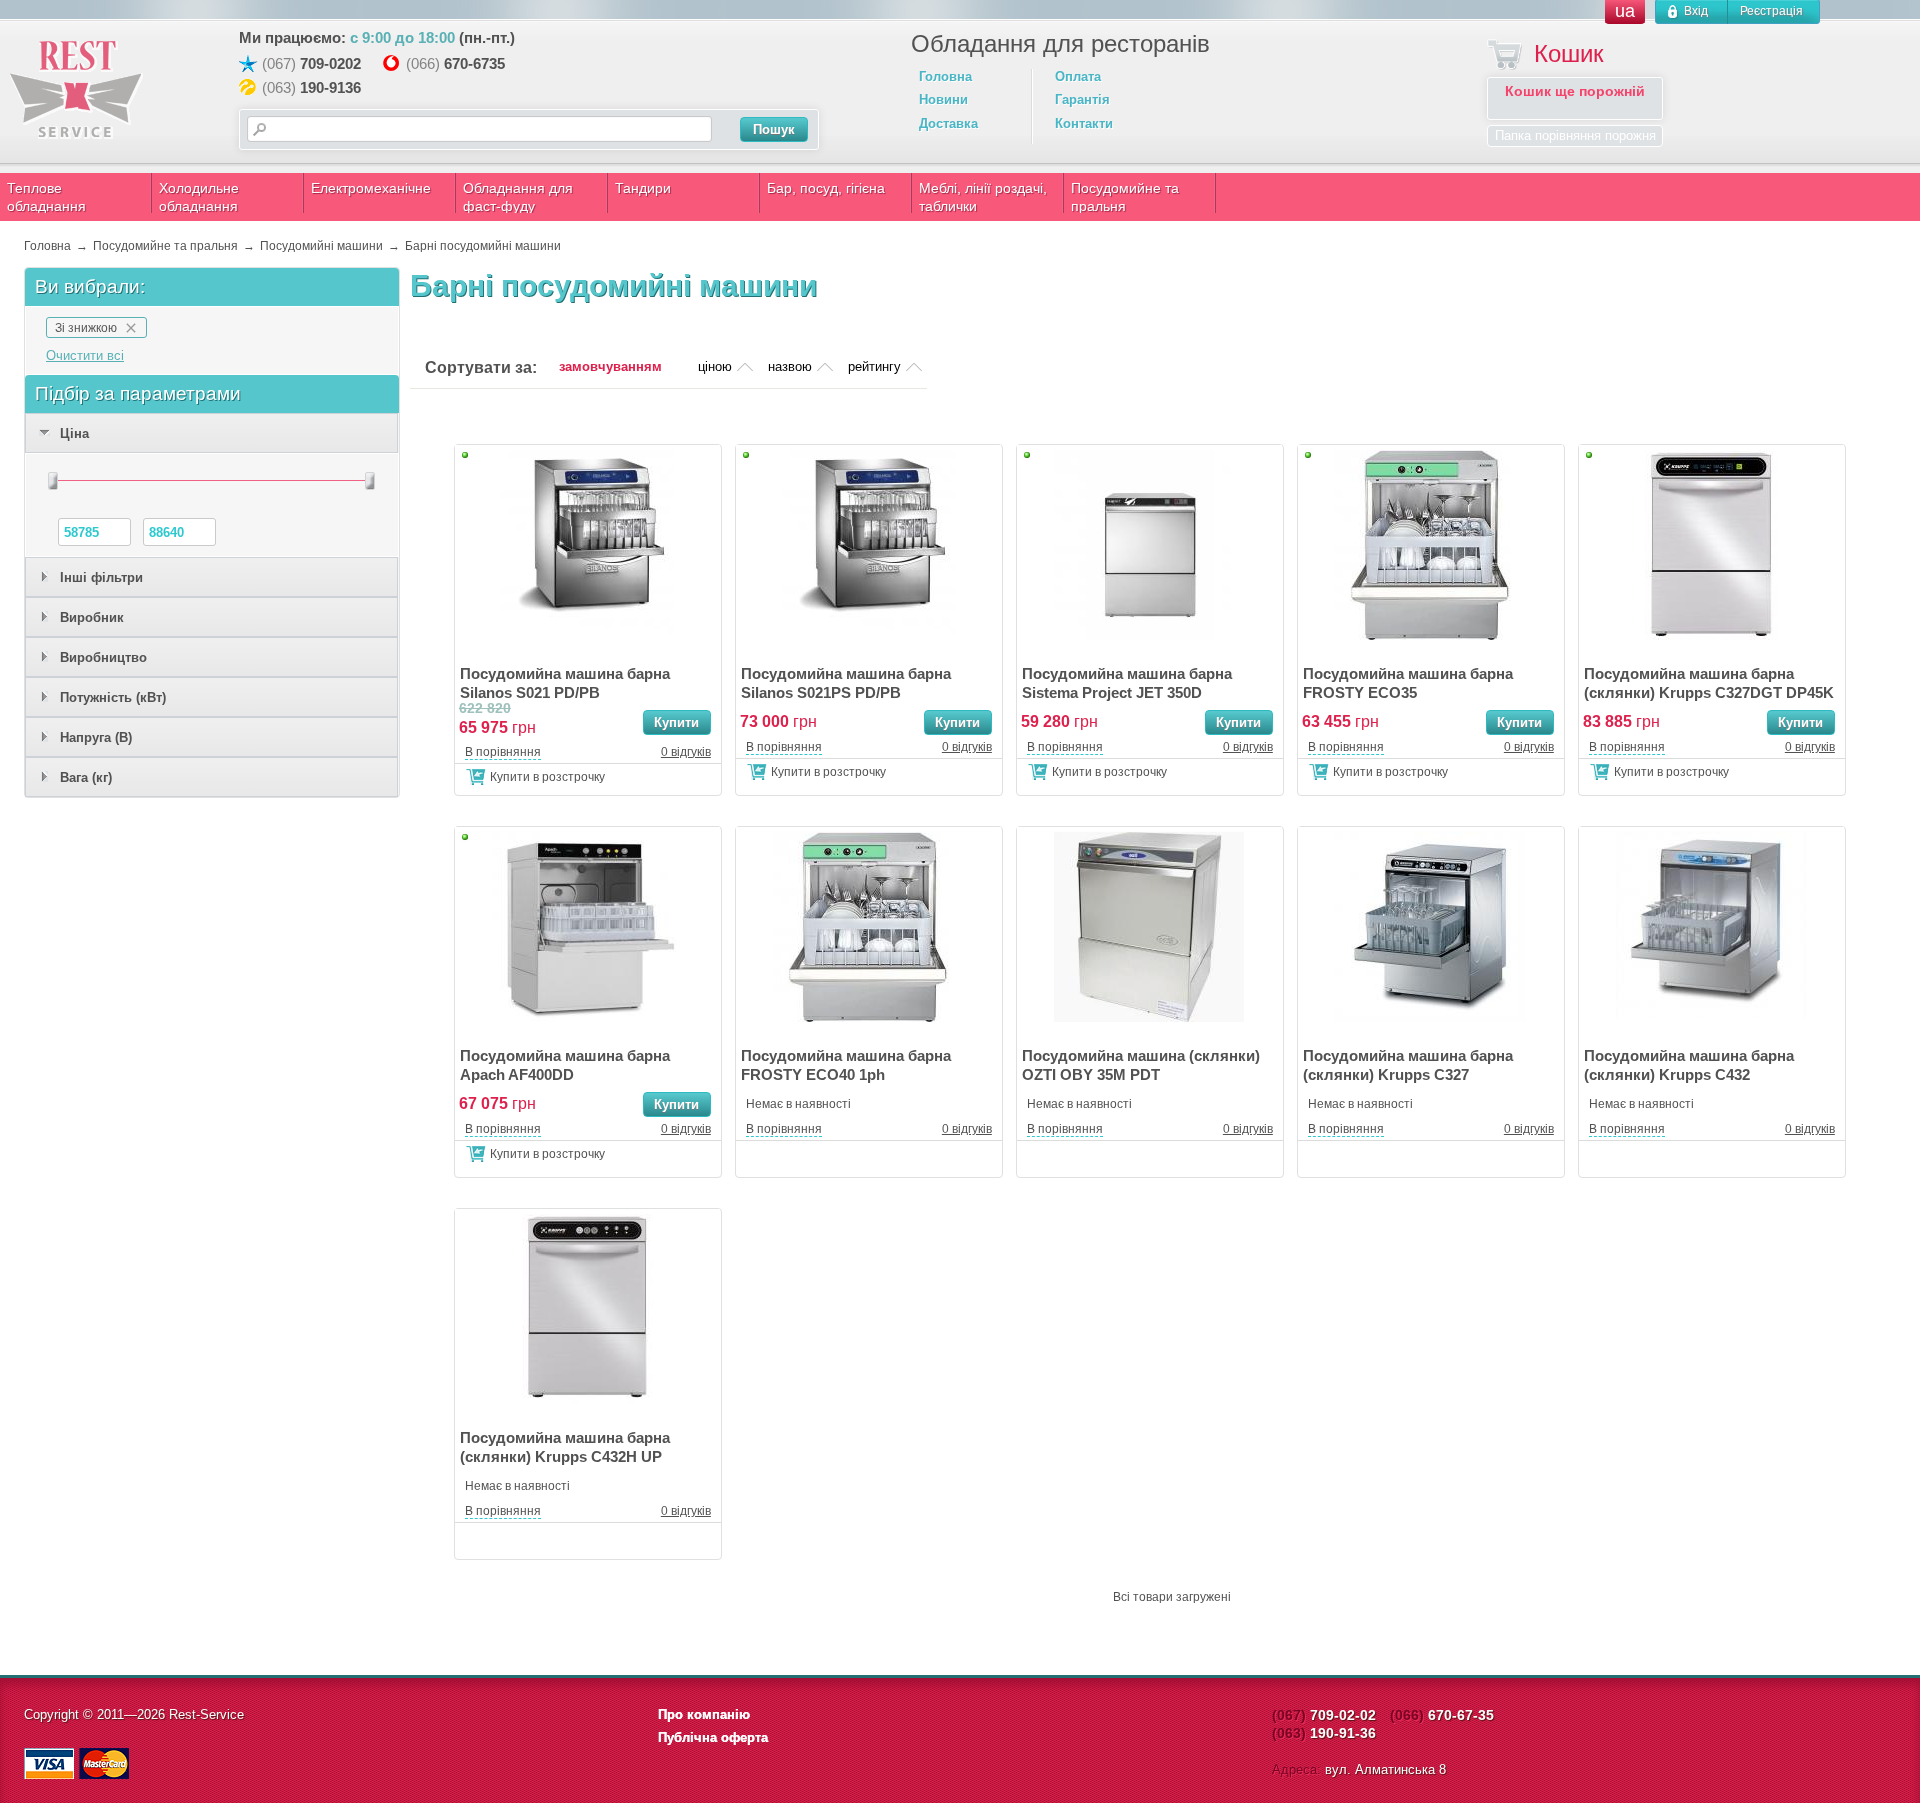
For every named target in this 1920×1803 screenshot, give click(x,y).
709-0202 (330, 63)
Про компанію (704, 1714)
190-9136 (330, 87)
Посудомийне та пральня (1125, 197)
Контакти (1084, 123)
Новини (943, 99)
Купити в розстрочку (547, 777)
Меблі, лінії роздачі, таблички (983, 197)
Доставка (948, 123)
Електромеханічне (371, 188)
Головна (945, 76)
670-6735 (474, 63)
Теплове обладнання (46, 197)
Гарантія (1082, 99)
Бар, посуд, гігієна (826, 188)
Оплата (1078, 76)
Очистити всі (85, 355)
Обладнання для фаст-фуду (518, 197)
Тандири (643, 188)
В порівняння (503, 752)
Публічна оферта (713, 1737)
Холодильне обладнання (199, 197)
